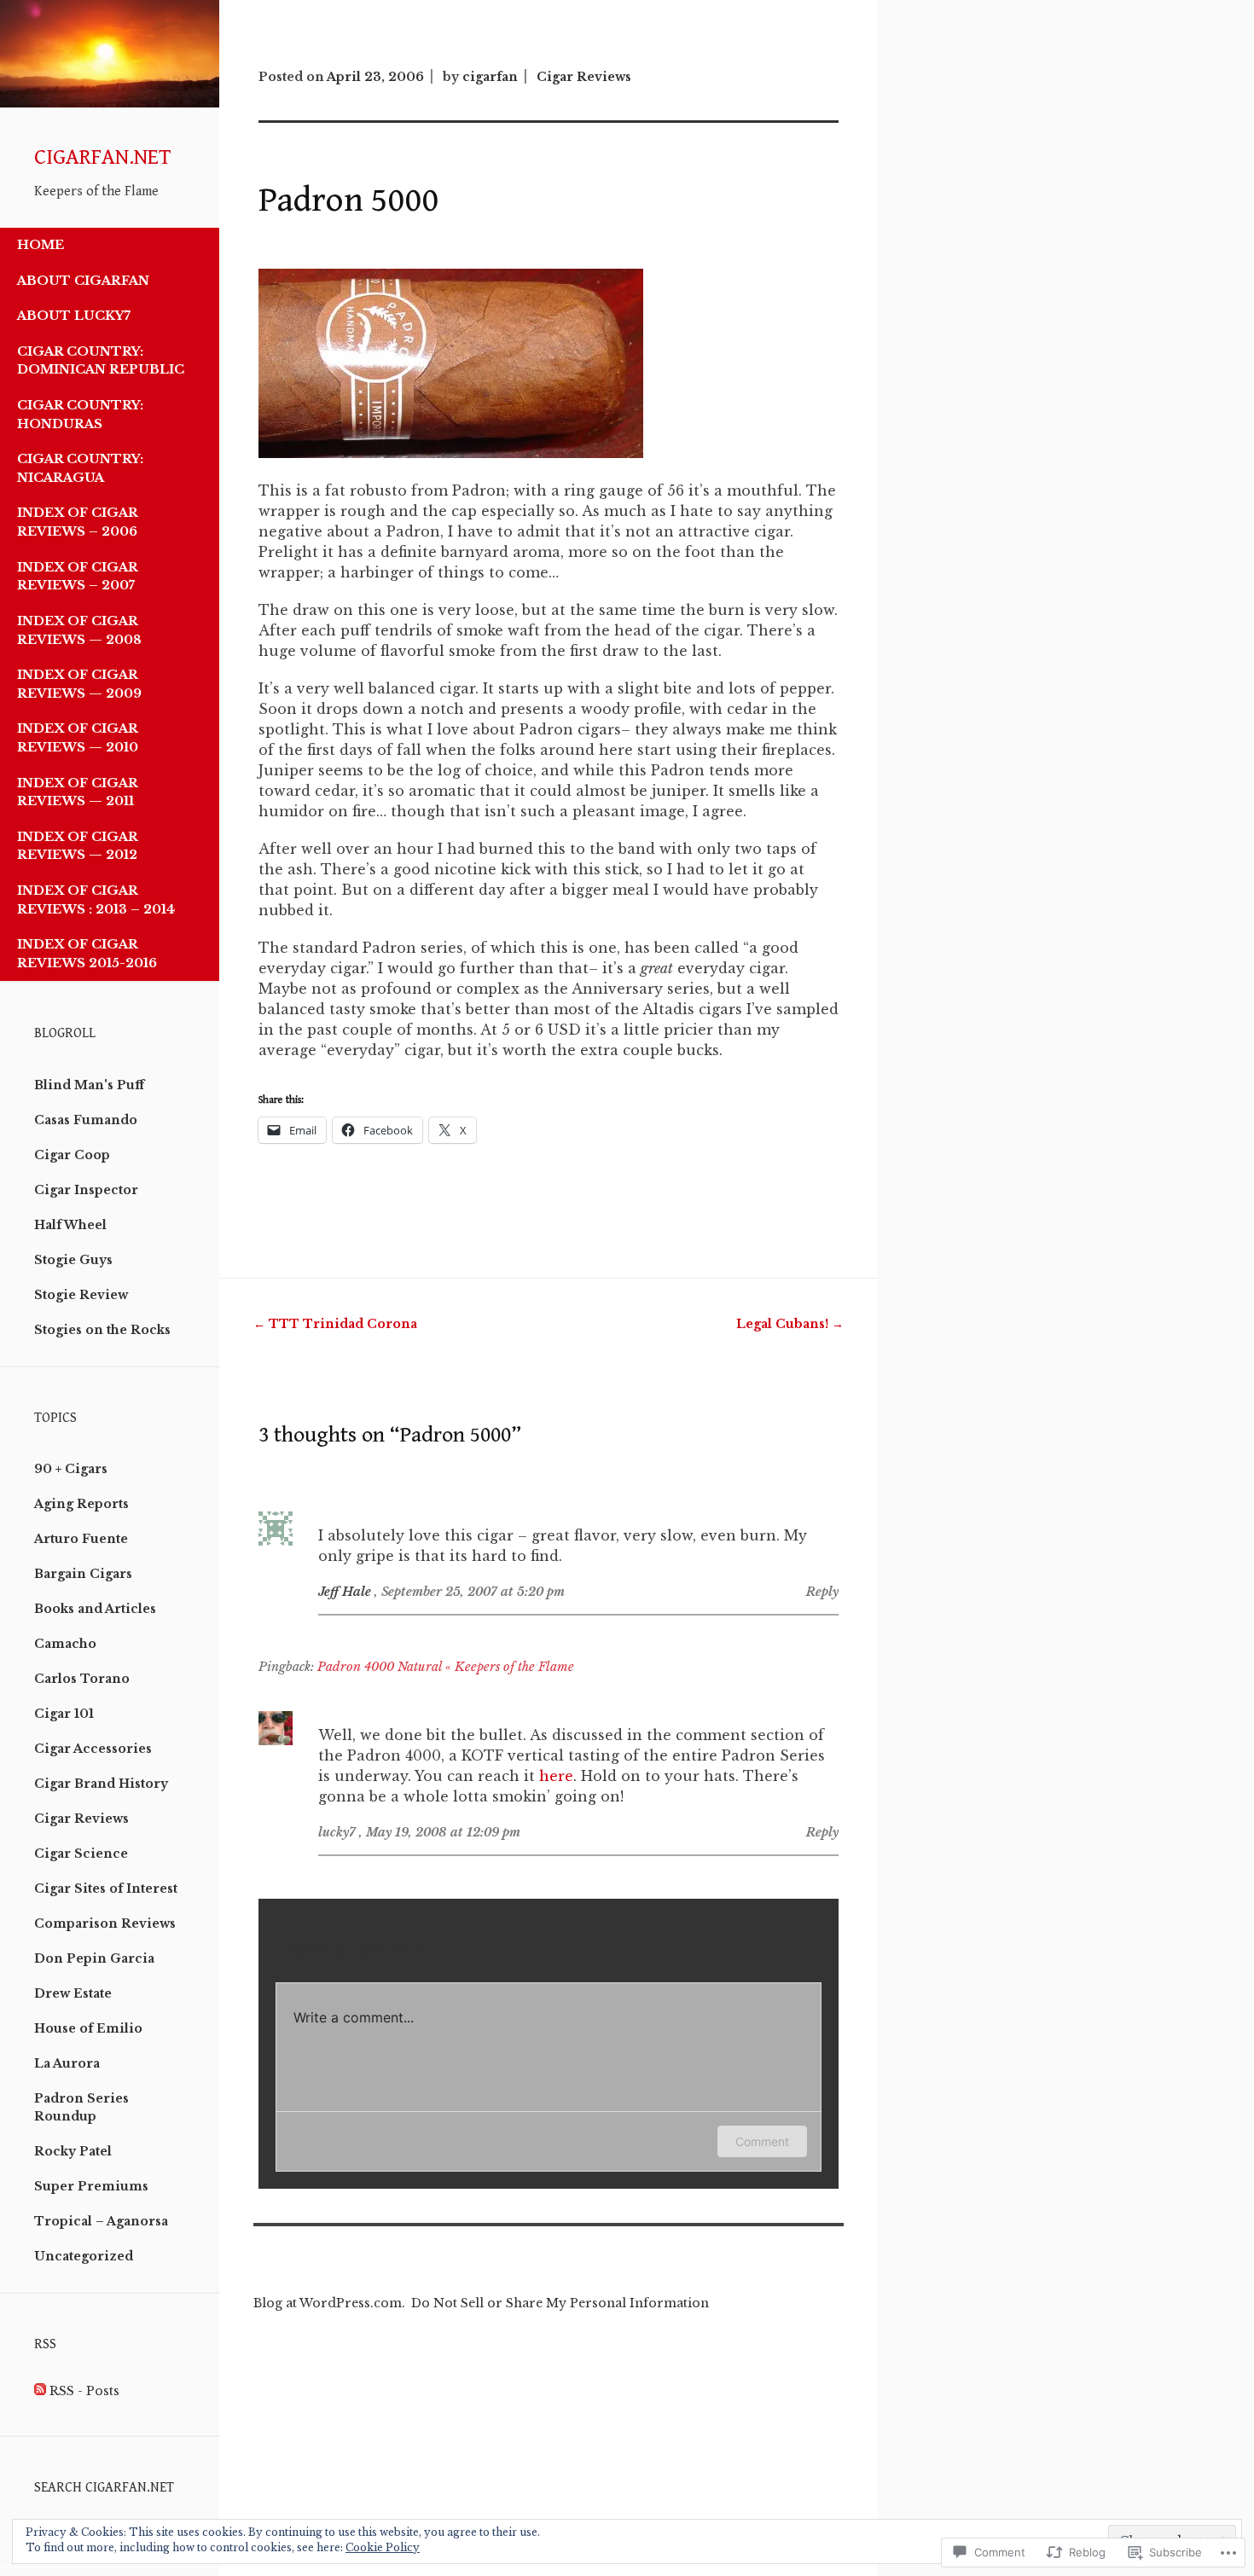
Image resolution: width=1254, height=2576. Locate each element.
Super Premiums (91, 2186)
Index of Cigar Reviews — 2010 (78, 738)
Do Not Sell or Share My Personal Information (560, 2303)
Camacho (65, 1644)
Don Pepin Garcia (94, 1958)
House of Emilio (88, 2028)
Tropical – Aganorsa (101, 2221)
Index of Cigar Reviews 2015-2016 (87, 954)
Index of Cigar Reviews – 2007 (78, 577)
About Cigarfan (83, 281)
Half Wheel (70, 1225)
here (556, 1776)
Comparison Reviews (105, 1923)
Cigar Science (81, 1854)
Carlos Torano (82, 1679)
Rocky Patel (73, 2151)
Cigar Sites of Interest (106, 1888)
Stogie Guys (73, 1260)
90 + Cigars (71, 1469)
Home (41, 245)
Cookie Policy (383, 2547)
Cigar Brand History (101, 1784)
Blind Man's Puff (89, 1085)
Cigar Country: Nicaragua (80, 468)
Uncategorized (84, 2256)
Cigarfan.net (102, 157)
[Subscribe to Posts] (40, 2391)
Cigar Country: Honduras (80, 415)
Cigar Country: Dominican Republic (101, 361)
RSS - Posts (84, 2391)
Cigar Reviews (81, 1819)
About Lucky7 (74, 316)
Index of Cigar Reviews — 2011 (78, 792)
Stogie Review (81, 1295)
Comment (762, 2141)
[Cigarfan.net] (110, 103)
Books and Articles (95, 1609)
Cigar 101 (64, 1714)
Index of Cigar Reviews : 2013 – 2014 (96, 900)
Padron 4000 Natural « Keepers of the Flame (446, 1667)
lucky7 (337, 1832)
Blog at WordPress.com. (329, 2303)
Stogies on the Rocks (102, 1330)
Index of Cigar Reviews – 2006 (78, 522)
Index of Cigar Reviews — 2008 (79, 630)
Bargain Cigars (83, 1574)
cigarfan (490, 77)
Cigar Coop (72, 1155)
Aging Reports (81, 1504)
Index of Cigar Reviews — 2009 (79, 684)
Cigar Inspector (86, 1190)
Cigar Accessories (93, 1749)
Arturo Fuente (81, 1539)
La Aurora (67, 2063)
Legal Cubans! (790, 1324)
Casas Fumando (86, 1120)
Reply (822, 1592)
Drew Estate (73, 1993)
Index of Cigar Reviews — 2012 (78, 846)
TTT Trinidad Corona (335, 1324)
